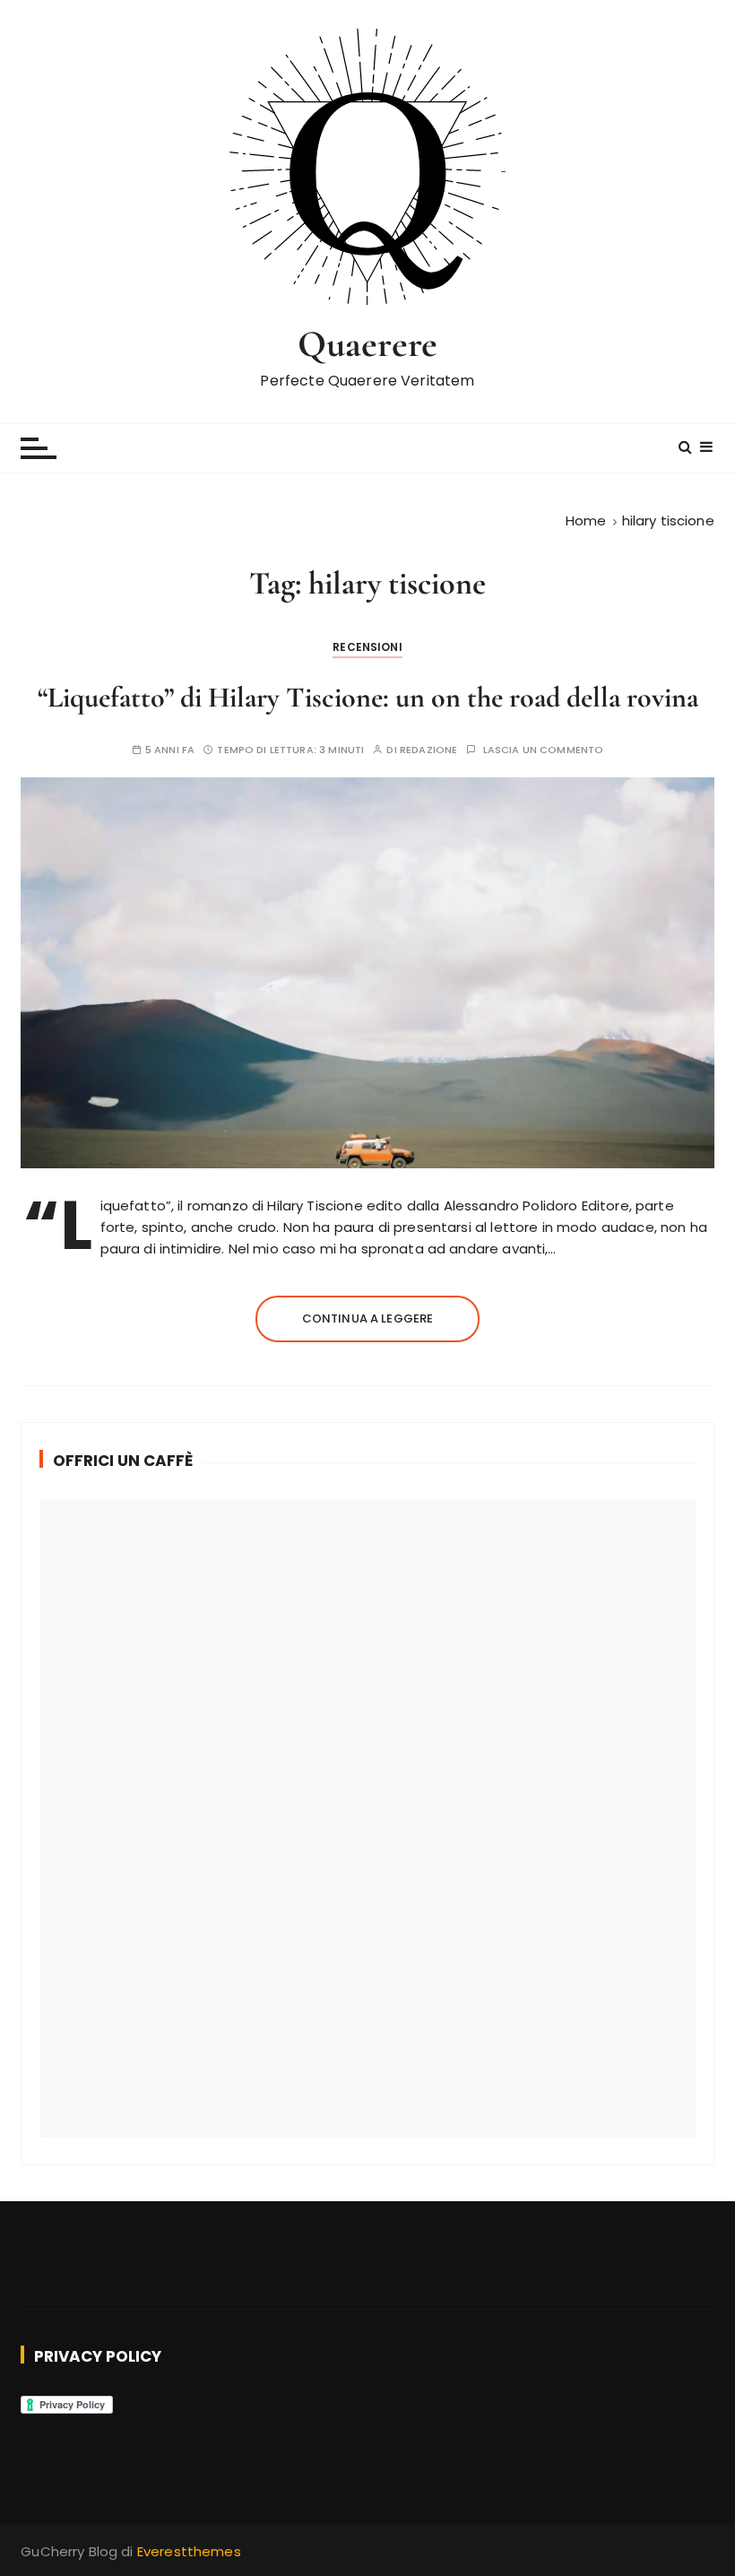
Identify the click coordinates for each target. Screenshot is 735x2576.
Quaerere (367, 344)
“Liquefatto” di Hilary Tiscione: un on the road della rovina (368, 697)
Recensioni (367, 647)
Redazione (428, 750)
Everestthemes (189, 2551)
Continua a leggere (368, 1318)
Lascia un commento (544, 750)
